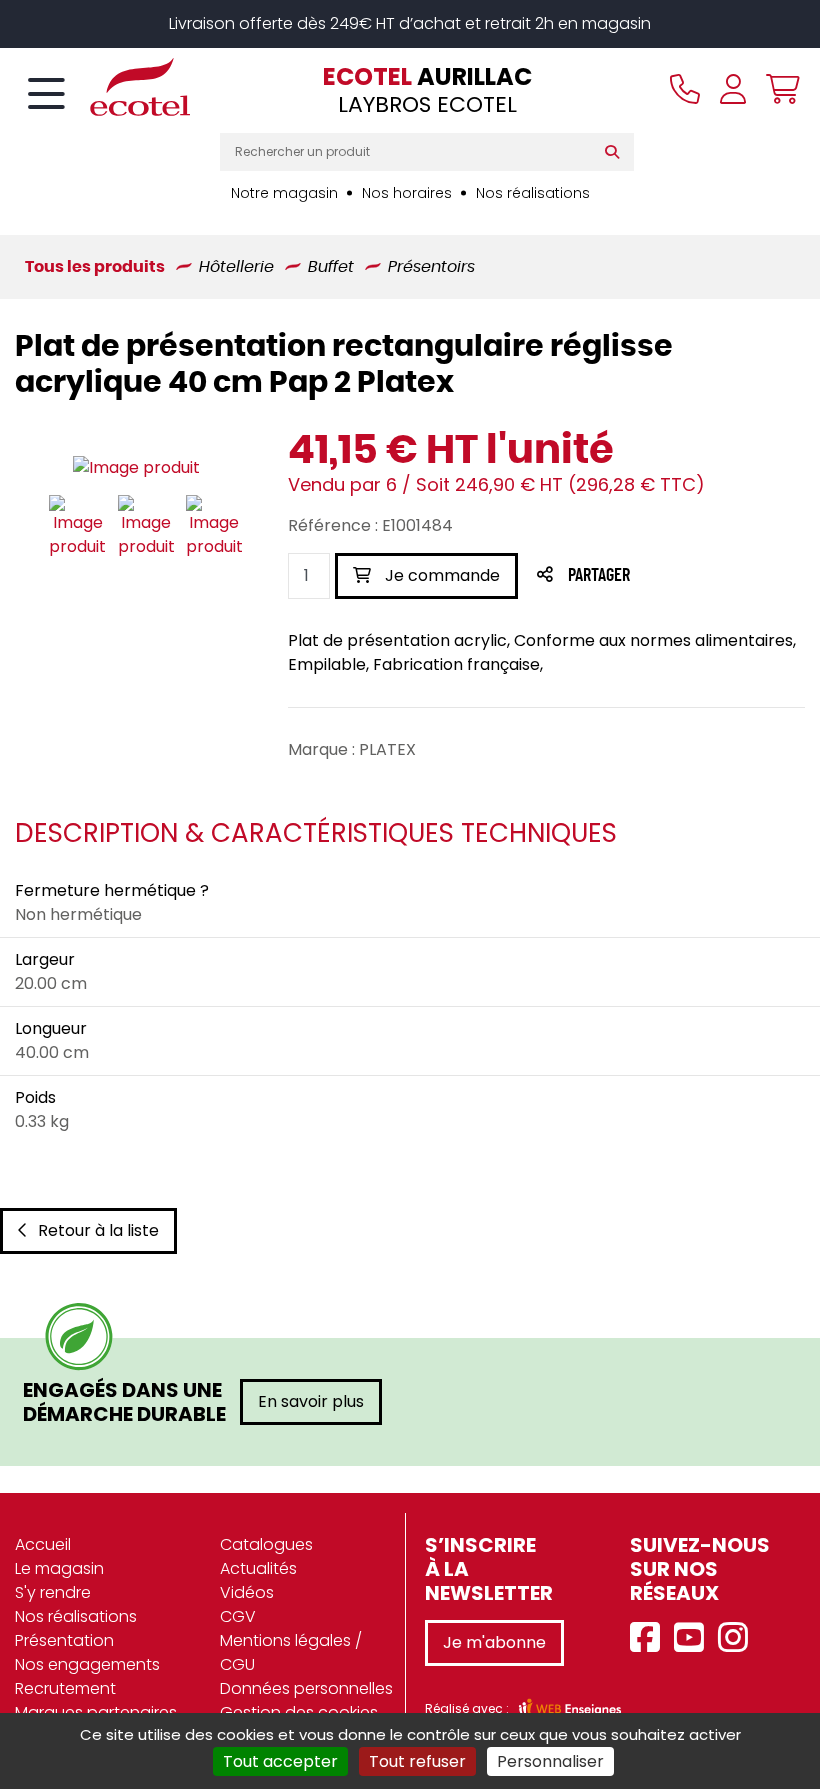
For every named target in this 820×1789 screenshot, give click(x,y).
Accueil (43, 1544)
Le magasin (59, 1568)
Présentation (64, 1640)
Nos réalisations (533, 193)
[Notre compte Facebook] (650, 1638)
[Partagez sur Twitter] (675, 576)
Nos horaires (407, 193)
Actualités (258, 1568)
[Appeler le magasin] (685, 89)
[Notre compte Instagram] (738, 1638)
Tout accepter (280, 1761)
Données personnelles (306, 1688)
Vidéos (247, 1592)
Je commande (440, 575)
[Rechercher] (616, 152)
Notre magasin (284, 193)
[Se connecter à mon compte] (733, 89)
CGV (238, 1616)
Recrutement (65, 1688)
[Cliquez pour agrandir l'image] (136, 467)
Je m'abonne (494, 1642)
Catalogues (266, 1544)
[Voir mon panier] (778, 89)
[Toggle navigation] (46, 95)
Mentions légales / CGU (291, 1652)
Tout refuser (417, 1761)
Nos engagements (87, 1664)
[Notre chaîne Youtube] (694, 1638)
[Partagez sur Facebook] (638, 576)
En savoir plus (311, 1401)
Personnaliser (550, 1761)
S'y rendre (53, 1592)
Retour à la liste (98, 1230)
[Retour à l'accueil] (105, 87)
